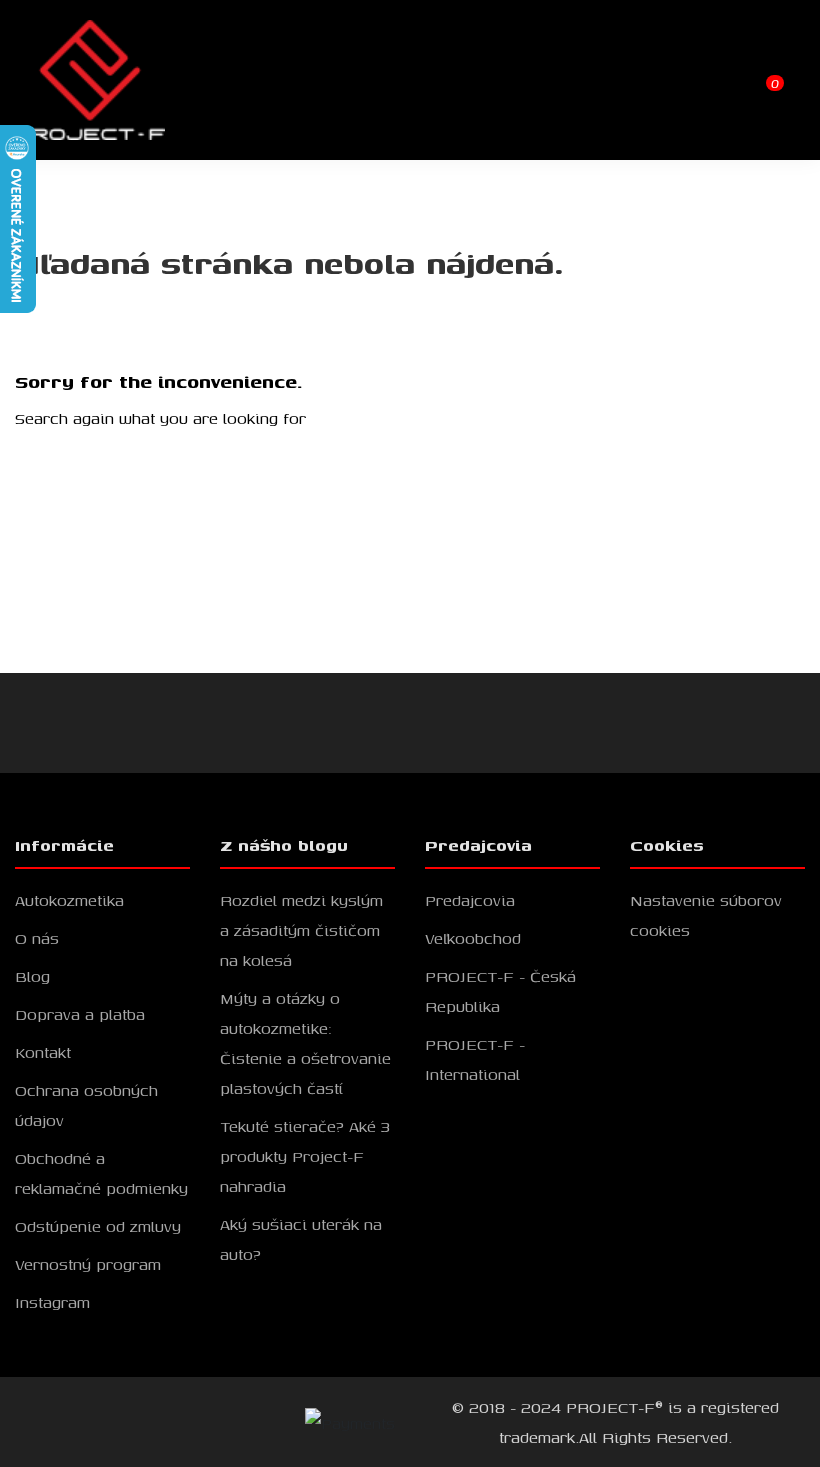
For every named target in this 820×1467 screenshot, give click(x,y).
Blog (32, 976)
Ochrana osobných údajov (86, 1105)
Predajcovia (470, 900)
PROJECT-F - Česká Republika (500, 991)
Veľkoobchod (473, 938)
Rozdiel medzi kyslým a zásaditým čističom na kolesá (301, 930)
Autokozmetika (69, 900)
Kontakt (43, 1052)
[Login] (755, 78)
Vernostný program (88, 1264)
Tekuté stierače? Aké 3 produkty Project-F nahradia (305, 1156)
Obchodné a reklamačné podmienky (101, 1173)
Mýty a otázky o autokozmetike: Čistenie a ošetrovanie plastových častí (305, 1043)
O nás (37, 938)
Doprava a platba (80, 1014)
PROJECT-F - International (475, 1059)
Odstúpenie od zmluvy (98, 1226)
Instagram (52, 1302)
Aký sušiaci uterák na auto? (301, 1239)
